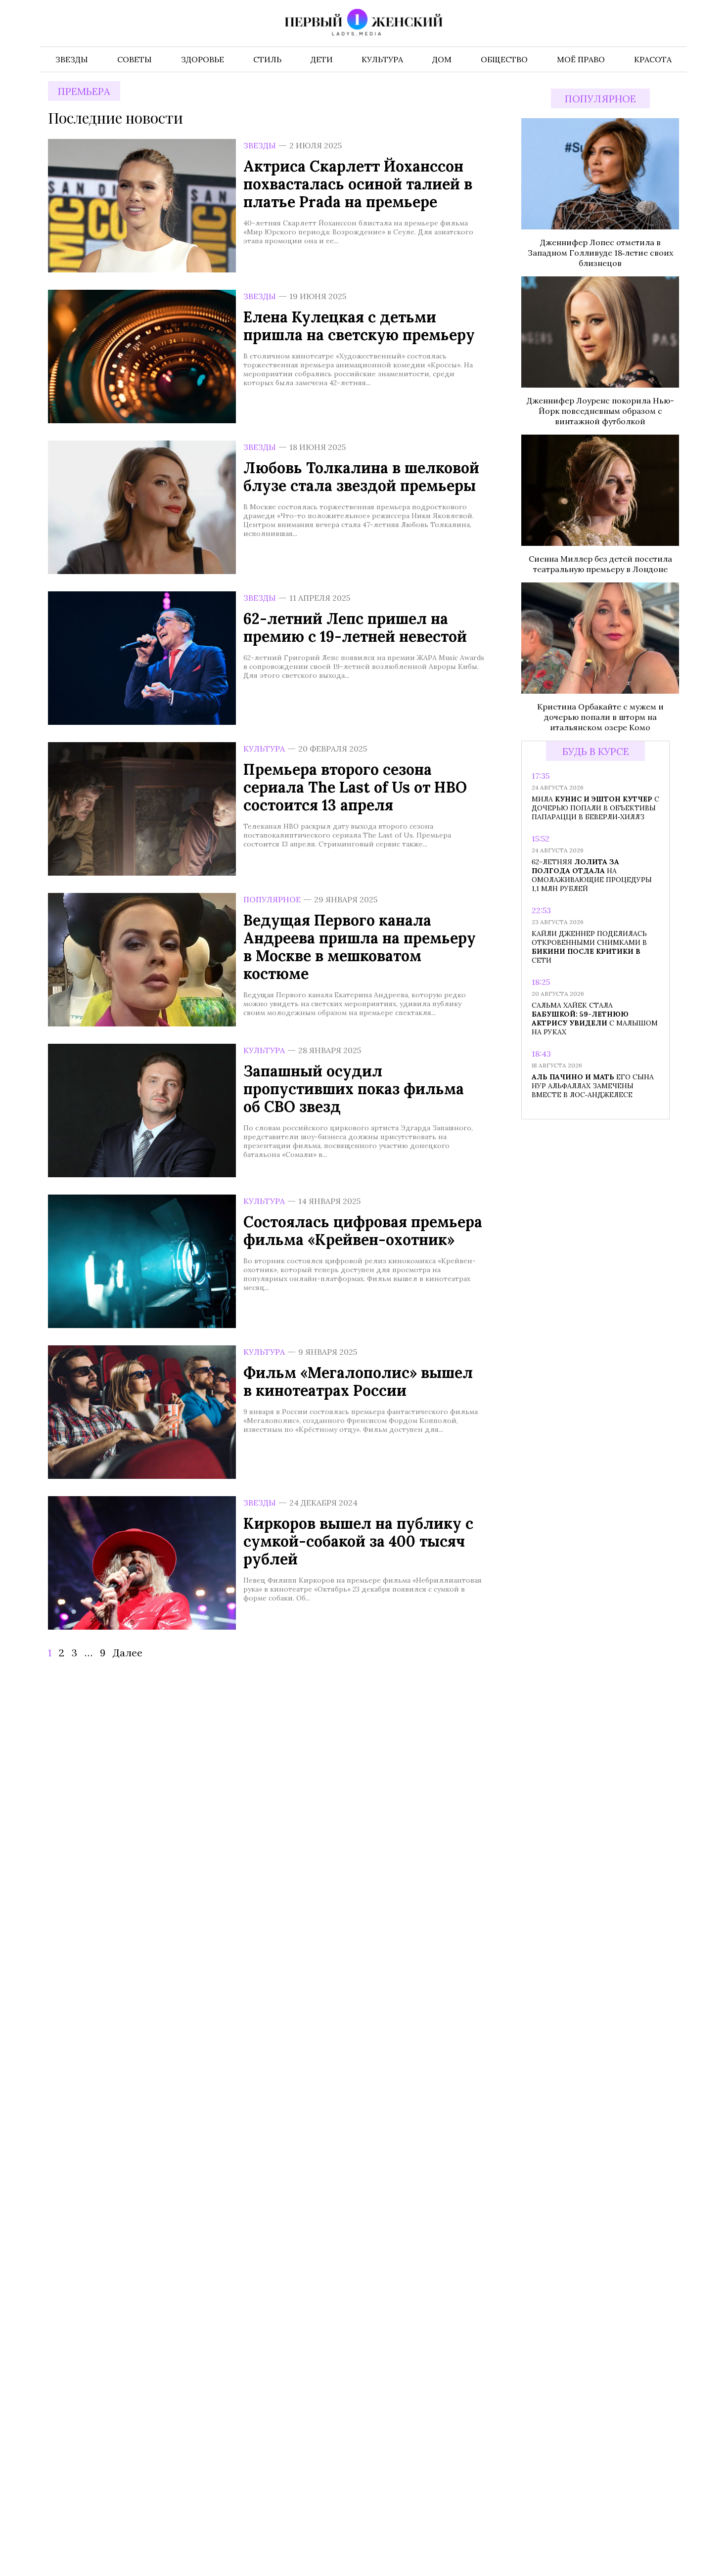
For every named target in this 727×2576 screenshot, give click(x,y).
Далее (128, 1653)
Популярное (272, 899)
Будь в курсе (596, 751)
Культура (264, 749)
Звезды (260, 145)
